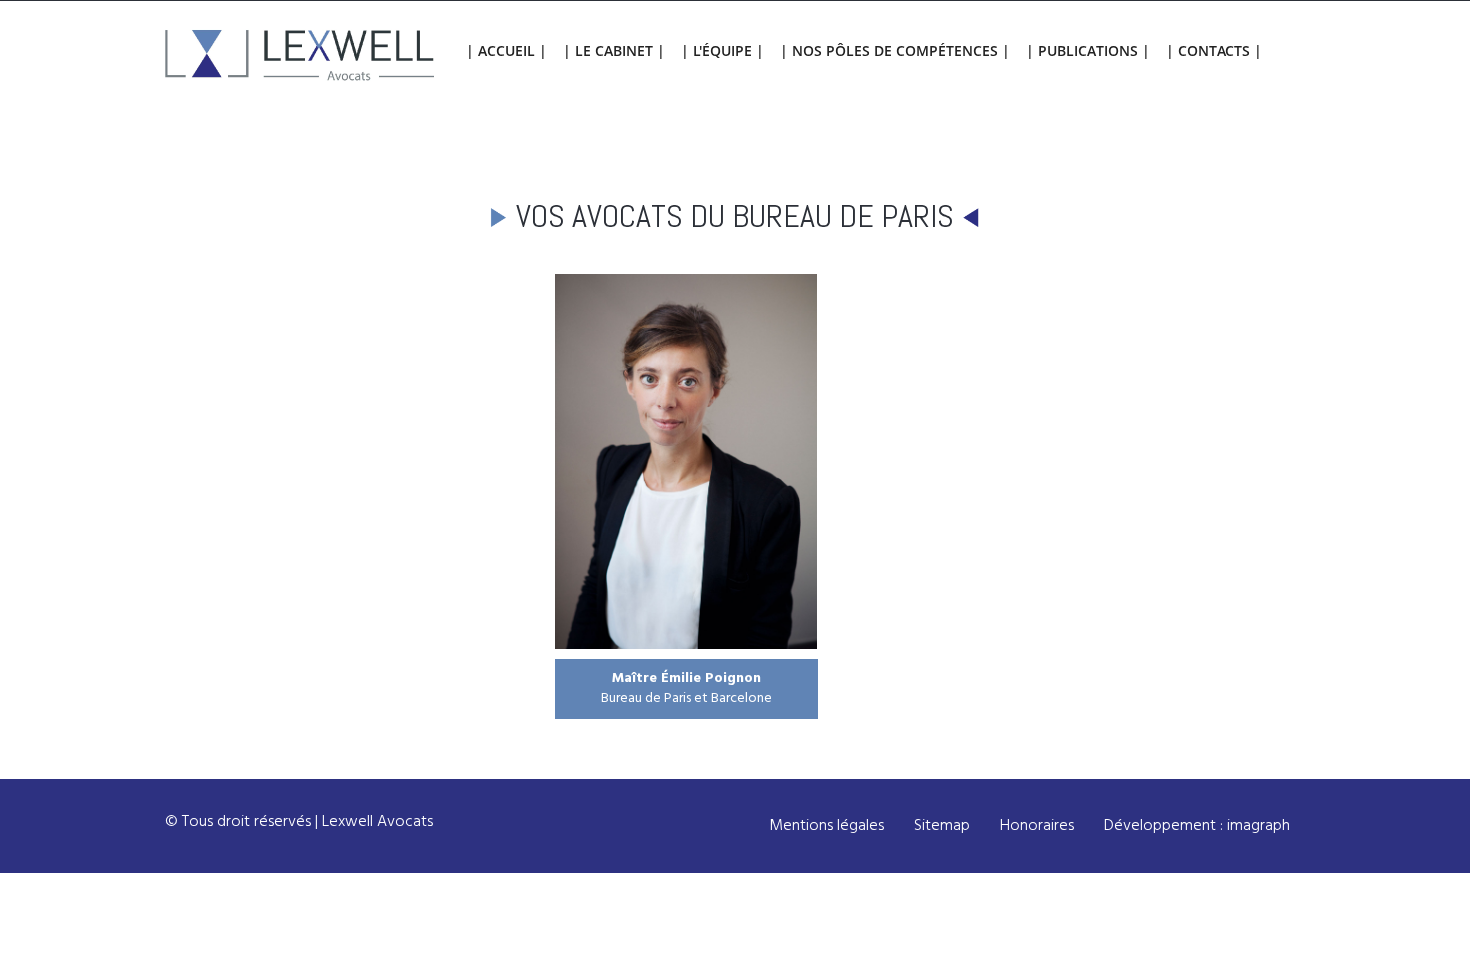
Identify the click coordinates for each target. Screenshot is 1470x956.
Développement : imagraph (1197, 826)
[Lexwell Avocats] (300, 56)
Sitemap (942, 826)
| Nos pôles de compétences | (895, 50)
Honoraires (1037, 826)
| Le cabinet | (614, 50)
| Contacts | (1214, 50)
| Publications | (1088, 50)
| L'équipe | (722, 50)
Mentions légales (826, 826)
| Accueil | (506, 50)
